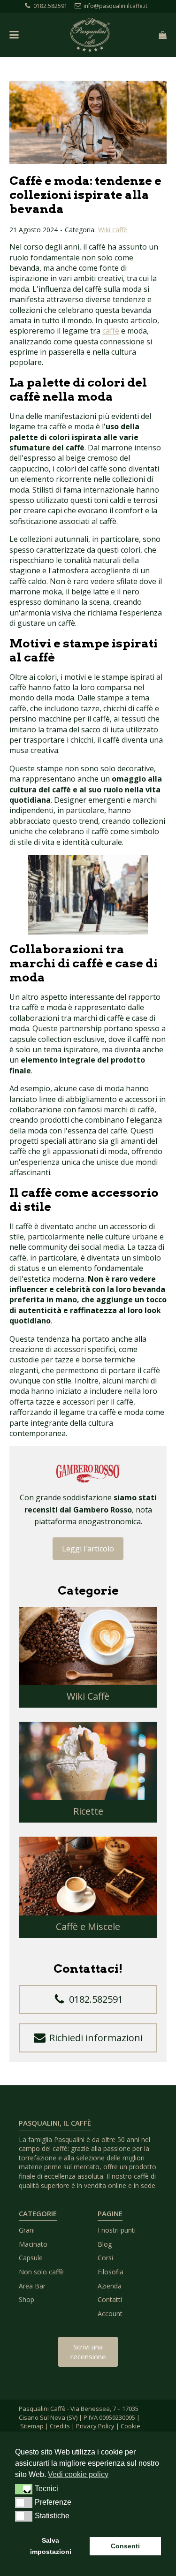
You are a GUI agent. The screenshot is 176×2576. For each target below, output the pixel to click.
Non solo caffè (41, 2272)
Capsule (31, 2258)
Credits (60, 2426)
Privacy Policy (95, 2426)
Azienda (110, 2286)
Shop (27, 2299)
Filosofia (111, 2272)
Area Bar (32, 2286)
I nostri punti (117, 2230)
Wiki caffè (113, 230)
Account (110, 2314)
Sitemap (32, 2426)
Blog (105, 2244)
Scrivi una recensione (88, 2352)
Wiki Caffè (88, 1696)
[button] (88, 1999)
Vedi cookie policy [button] (78, 2474)
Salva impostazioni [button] (51, 2546)
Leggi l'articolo (88, 1549)
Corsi (105, 2258)
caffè (111, 331)
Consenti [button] (125, 2546)
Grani (27, 2230)
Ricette (88, 1811)
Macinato (33, 2244)
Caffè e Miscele (88, 1926)
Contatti (110, 2299)
